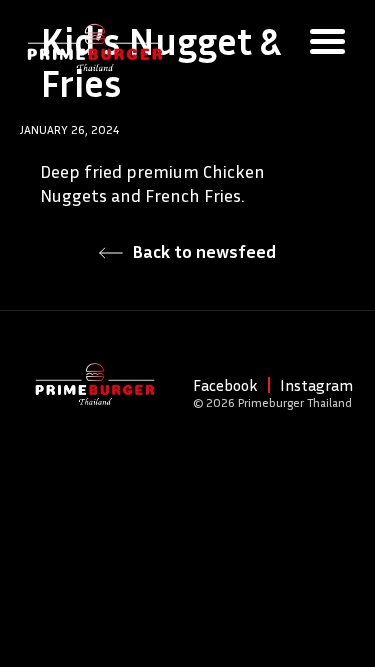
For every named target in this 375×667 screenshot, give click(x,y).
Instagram (316, 385)
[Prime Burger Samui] (95, 45)
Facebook (225, 385)
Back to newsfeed (202, 251)
